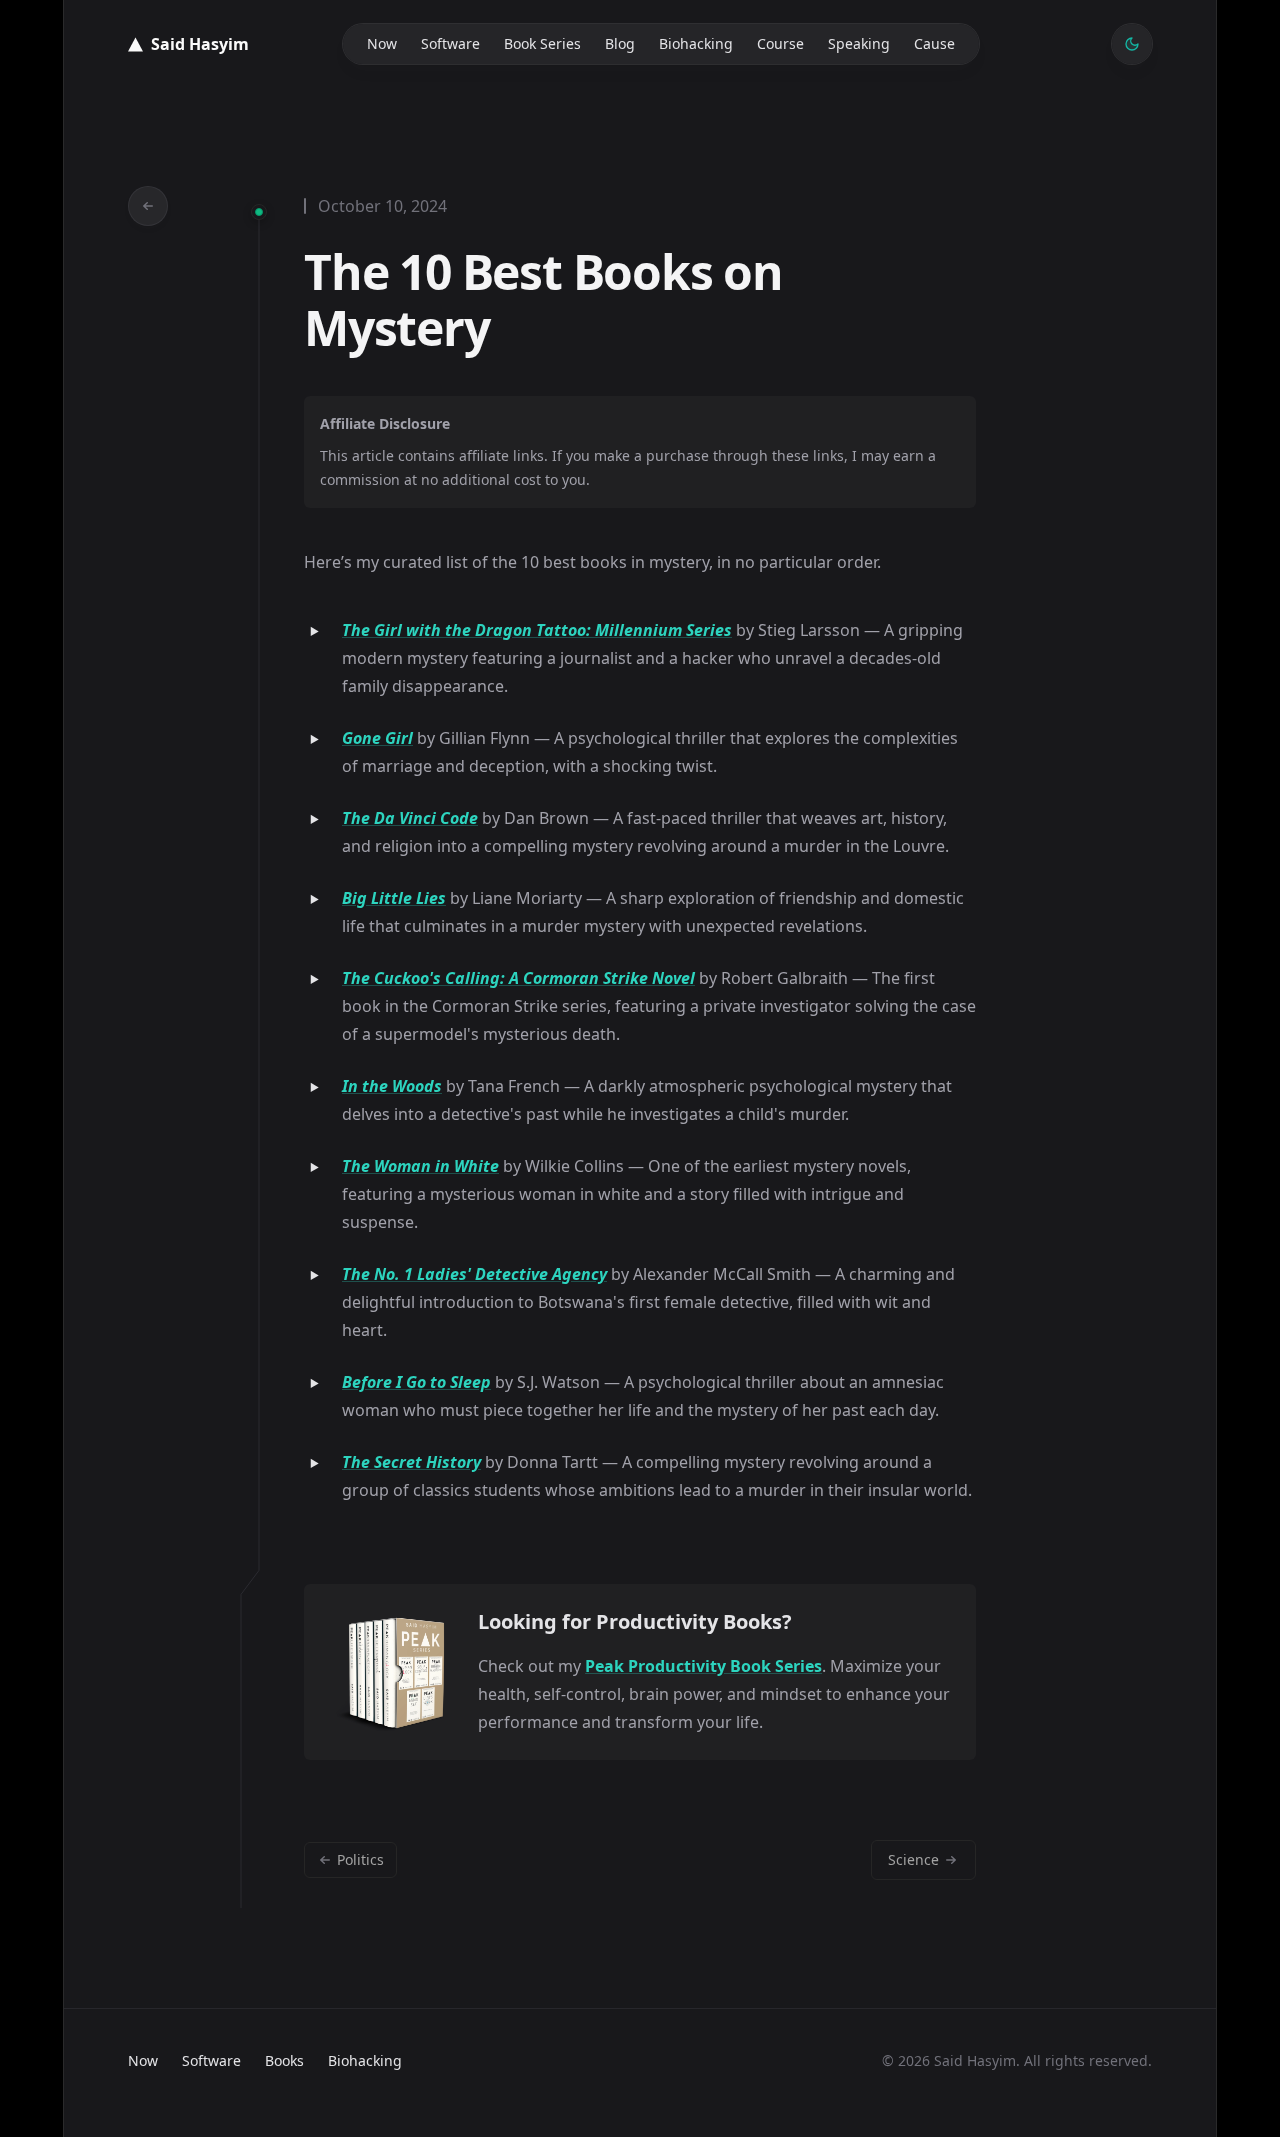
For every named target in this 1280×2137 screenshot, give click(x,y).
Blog (620, 43)
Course (780, 43)
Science (913, 1859)
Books (284, 2060)
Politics (360, 1859)
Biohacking (696, 43)
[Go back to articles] (148, 206)
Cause (934, 43)
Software (450, 43)
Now (382, 43)
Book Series (542, 43)
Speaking (859, 43)
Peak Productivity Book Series (703, 1666)
